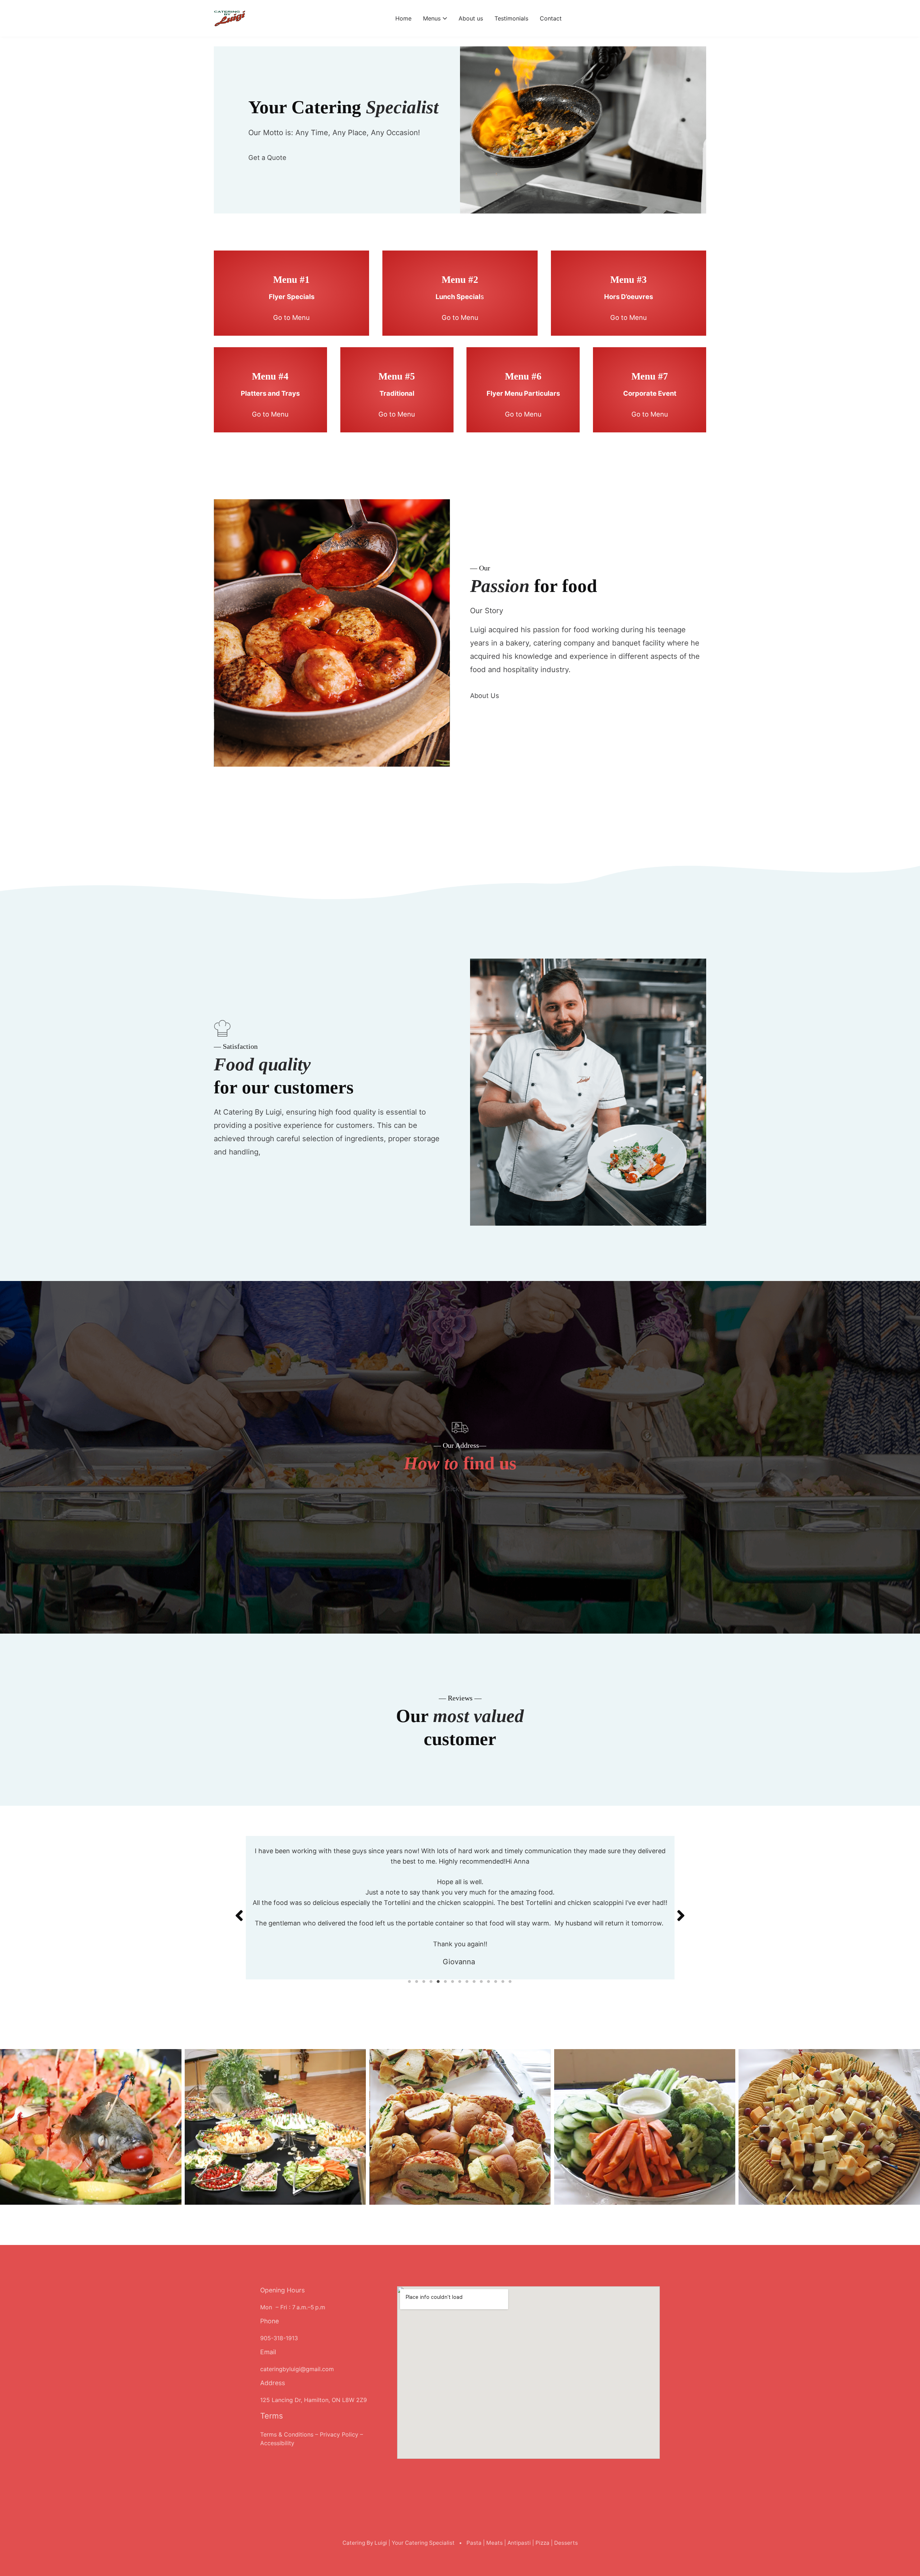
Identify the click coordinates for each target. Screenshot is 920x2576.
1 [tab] (410, 1981)
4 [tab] (431, 1981)
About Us (485, 695)
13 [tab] (496, 1981)
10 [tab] (474, 1981)
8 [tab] (460, 1981)
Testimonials (511, 18)
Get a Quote (267, 157)
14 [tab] (503, 1981)
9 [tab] (467, 1981)
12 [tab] (489, 1981)
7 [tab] (453, 1981)
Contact (551, 18)
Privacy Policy (339, 2434)
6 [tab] (446, 1981)
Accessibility (277, 2443)
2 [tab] (417, 1981)
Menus (432, 18)
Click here (460, 1489)
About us (471, 18)
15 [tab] (510, 1981)
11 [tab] (482, 1981)
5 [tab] (438, 1981)
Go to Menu (291, 317)
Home (403, 18)
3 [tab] (424, 1981)
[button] (239, 1907)
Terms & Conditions (287, 2434)
